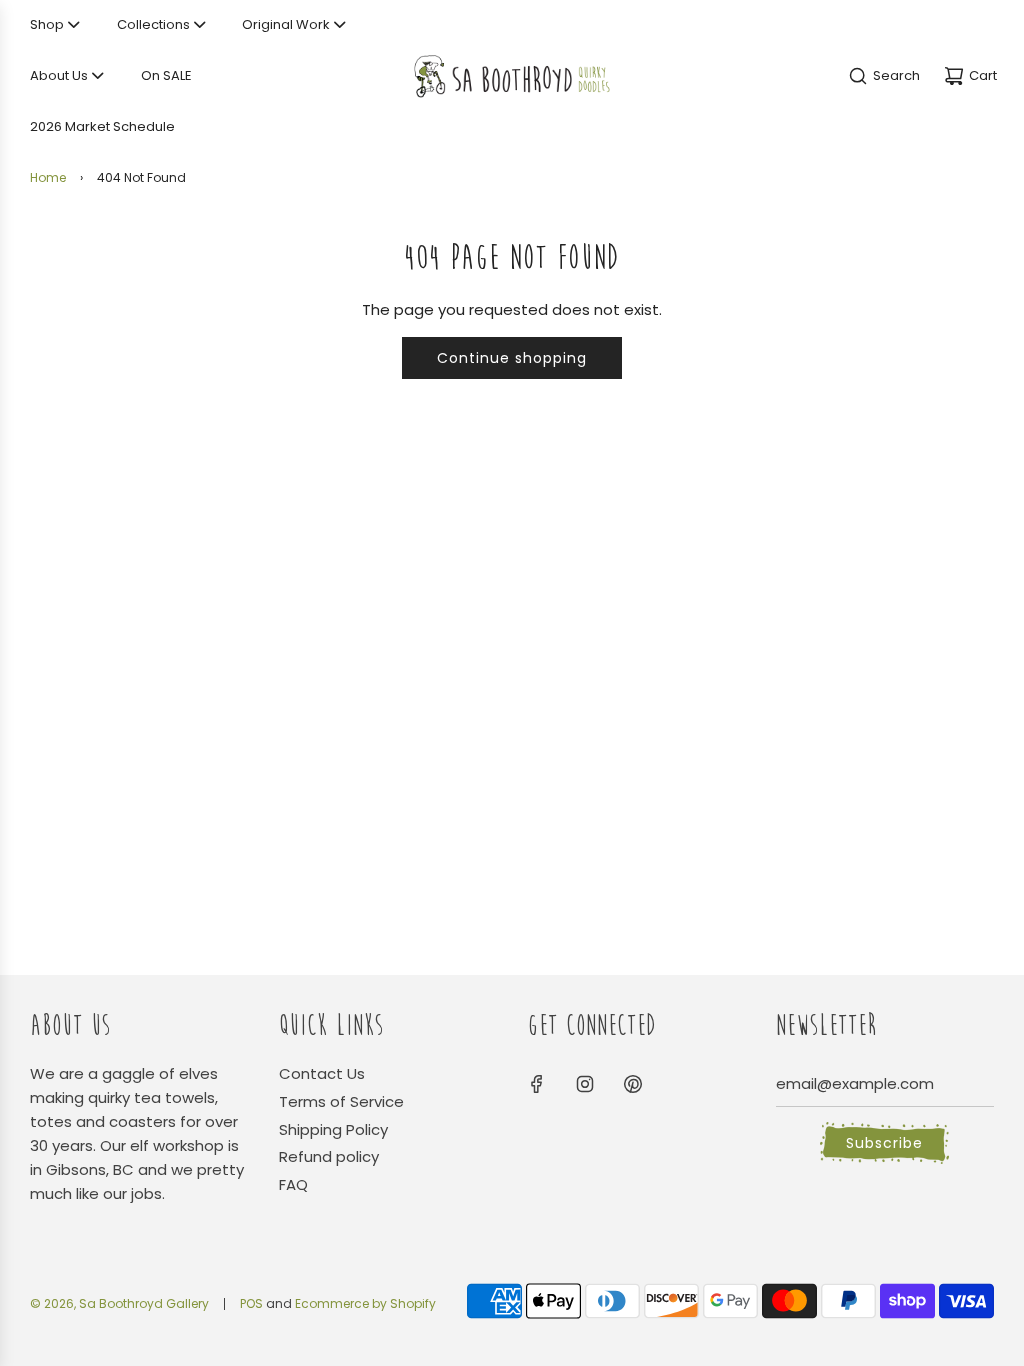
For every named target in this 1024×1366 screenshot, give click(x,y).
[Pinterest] (633, 1084)
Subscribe (884, 1143)
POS (251, 1303)
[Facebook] (537, 1084)
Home (48, 177)
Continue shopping (512, 358)
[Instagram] (585, 1084)
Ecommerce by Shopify (365, 1303)
